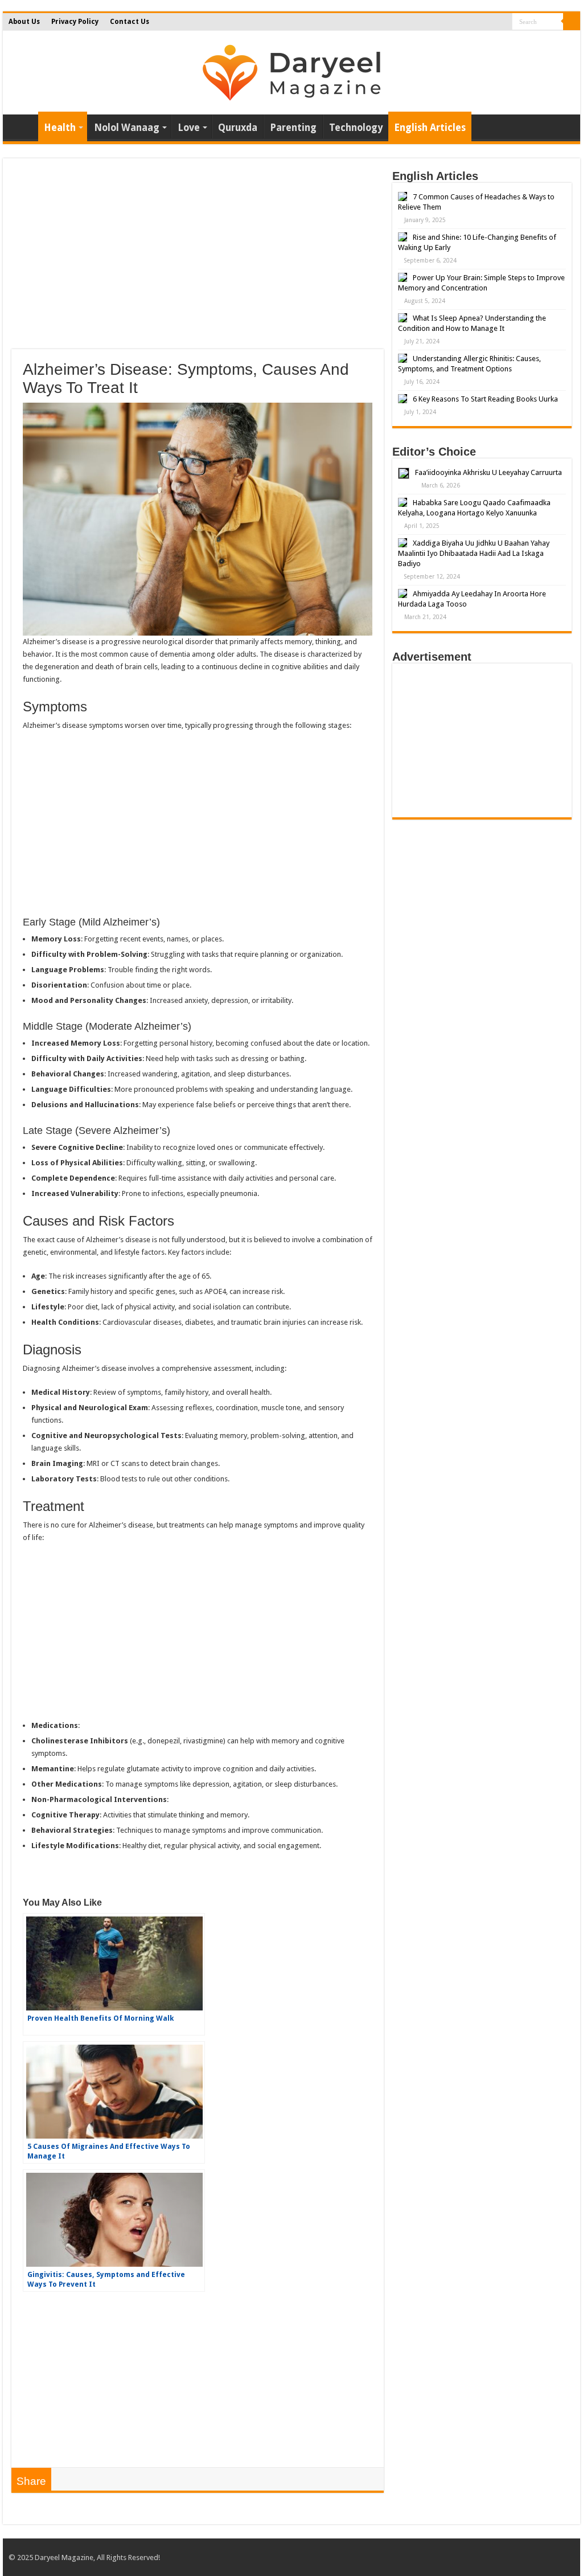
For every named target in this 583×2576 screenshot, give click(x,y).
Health (60, 128)
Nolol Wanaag (127, 128)
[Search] (572, 22)
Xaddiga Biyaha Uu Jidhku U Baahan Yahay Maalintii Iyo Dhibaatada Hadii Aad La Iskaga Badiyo (474, 553)
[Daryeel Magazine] (291, 71)
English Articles (430, 128)
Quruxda (238, 128)
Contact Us (130, 22)
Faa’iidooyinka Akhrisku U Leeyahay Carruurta (488, 472)
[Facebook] (478, 22)
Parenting (293, 128)
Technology (356, 128)
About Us (24, 22)
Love (189, 128)
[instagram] (500, 22)
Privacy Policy (75, 22)
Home (23, 126)
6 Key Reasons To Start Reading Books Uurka (485, 399)
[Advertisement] (198, 258)
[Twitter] (489, 22)
